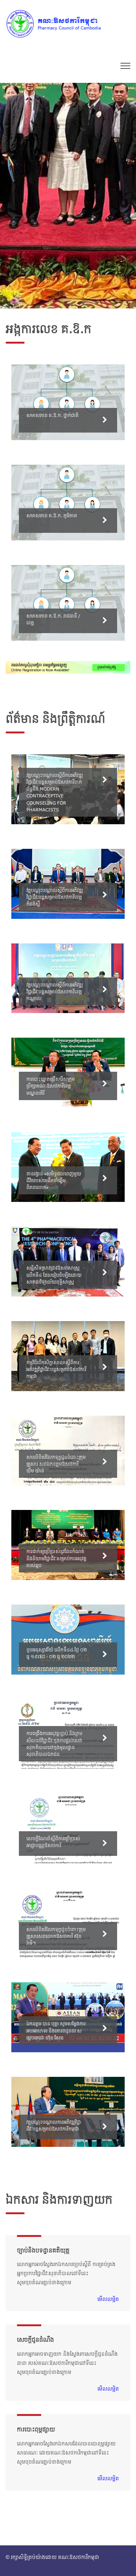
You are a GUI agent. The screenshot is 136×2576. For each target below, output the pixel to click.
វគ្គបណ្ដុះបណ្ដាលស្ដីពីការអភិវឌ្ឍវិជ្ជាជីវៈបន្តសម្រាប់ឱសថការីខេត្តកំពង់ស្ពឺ (55, 897)
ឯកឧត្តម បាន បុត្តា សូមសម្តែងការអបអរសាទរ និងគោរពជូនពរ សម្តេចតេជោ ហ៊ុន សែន (56, 2030)
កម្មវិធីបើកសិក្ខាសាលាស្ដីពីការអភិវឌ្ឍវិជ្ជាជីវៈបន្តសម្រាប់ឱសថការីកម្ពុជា (56, 1369)
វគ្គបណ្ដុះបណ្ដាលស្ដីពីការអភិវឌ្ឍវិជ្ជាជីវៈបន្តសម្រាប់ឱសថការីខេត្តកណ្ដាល (55, 991)
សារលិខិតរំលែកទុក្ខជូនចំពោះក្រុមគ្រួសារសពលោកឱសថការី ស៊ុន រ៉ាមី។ (56, 1936)
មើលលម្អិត (108, 2299)
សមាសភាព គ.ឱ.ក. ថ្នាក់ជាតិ (53, 415)
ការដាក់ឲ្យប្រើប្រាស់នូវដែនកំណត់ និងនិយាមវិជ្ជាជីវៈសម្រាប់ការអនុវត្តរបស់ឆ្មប (56, 1558)
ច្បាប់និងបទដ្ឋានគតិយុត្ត (43, 2250)
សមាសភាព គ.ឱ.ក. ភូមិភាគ (52, 515)
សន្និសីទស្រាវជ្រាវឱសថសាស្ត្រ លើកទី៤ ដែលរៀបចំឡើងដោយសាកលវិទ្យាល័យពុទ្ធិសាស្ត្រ (54, 1275)
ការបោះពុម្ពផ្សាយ (36, 2429)
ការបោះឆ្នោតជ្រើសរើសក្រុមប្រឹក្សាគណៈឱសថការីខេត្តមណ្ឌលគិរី (51, 1086)
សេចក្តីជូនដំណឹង (36, 2339)
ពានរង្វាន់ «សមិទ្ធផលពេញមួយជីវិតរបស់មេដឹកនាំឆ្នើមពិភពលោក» (54, 1180)
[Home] (62, 23)
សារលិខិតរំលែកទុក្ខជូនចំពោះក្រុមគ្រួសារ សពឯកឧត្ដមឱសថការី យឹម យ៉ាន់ (56, 1464)
